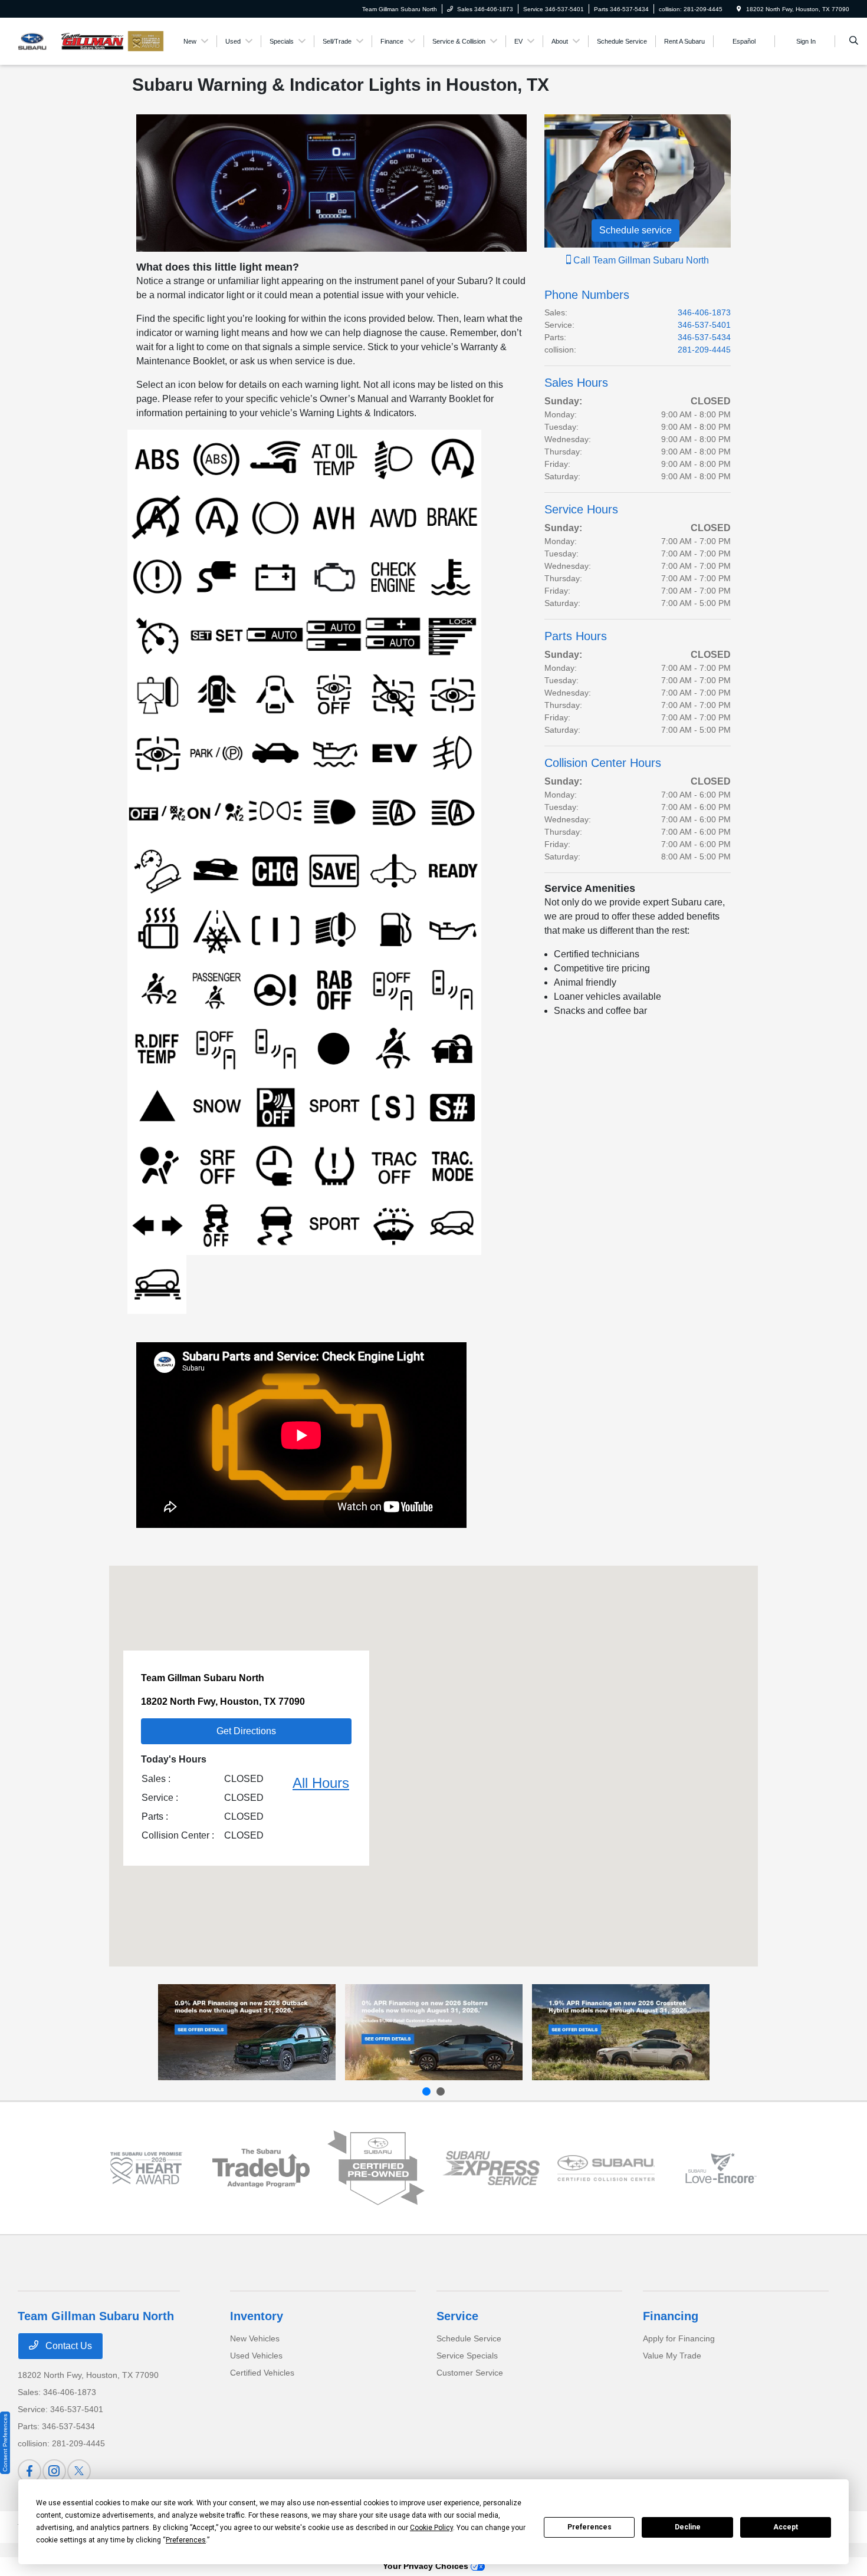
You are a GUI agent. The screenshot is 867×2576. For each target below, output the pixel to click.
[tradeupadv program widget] (261, 2168)
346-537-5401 (704, 325)
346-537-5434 (704, 337)
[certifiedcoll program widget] (606, 2168)
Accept (786, 2527)
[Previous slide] (426, 2091)
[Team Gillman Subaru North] (71, 40)
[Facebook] (29, 2471)
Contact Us (68, 2346)
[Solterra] (434, 2032)
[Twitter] (79, 2471)
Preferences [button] (186, 2540)
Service (457, 2316)
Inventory (257, 2316)
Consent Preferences (5, 2443)
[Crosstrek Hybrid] (621, 2032)
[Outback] (247, 2032)
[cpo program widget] (376, 2168)
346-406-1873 (704, 312)
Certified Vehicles (262, 2373)
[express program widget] (491, 2168)
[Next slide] (441, 2091)
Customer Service (470, 2373)
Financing (671, 2316)
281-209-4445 (704, 350)
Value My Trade (672, 2356)
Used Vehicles (256, 2356)
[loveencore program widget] (721, 2168)
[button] (433, 1755)
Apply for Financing (679, 2338)
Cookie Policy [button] (431, 2528)
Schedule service (636, 230)
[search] (854, 41)
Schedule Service (469, 2338)
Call (640, 260)
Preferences (590, 2527)
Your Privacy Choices (427, 2566)
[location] (739, 9)
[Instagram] (54, 2471)
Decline (688, 2527)
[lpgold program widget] (146, 2168)
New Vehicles (255, 2338)
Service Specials (467, 2356)
